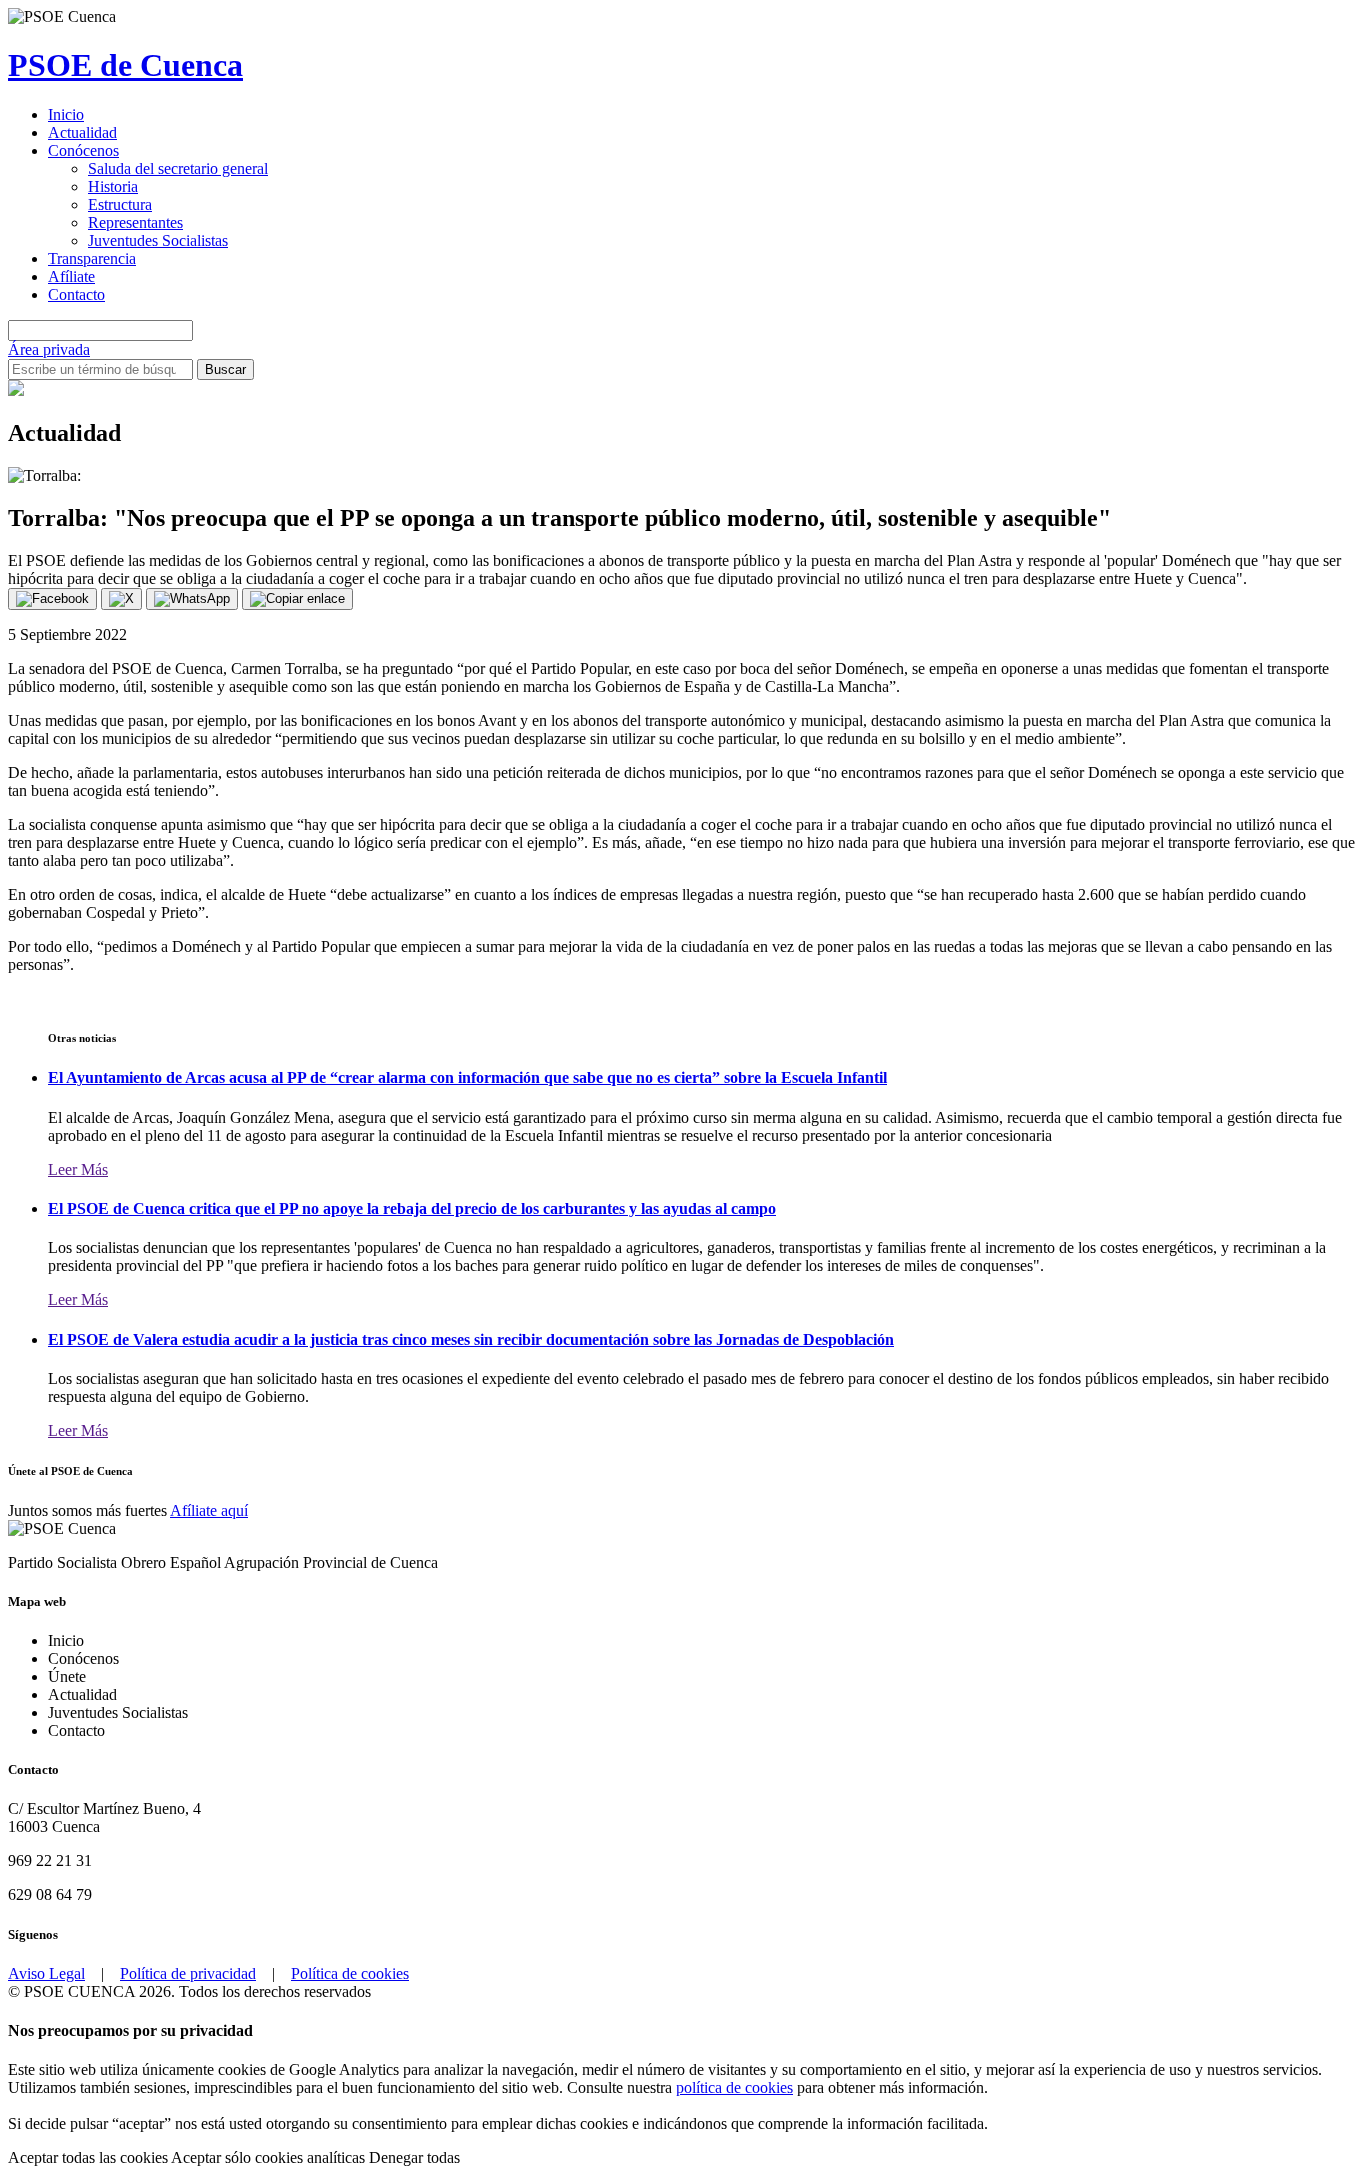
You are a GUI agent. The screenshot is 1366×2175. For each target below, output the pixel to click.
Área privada (49, 349)
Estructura (120, 204)
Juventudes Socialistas (158, 240)
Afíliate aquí (209, 1510)
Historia (113, 186)
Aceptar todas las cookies (89, 2157)
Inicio (66, 114)
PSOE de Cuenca (125, 65)
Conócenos (83, 150)
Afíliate (71, 276)
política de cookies (734, 2087)
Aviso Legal (46, 1973)
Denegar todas (414, 2157)
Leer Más (78, 1169)
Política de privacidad (188, 1973)
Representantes (135, 222)
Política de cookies (350, 1973)
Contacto (76, 294)
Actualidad (82, 132)
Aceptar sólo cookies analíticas (270, 2157)
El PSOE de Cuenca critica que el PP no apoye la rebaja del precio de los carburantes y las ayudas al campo (412, 1208)
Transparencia (92, 258)
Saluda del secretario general (178, 168)
